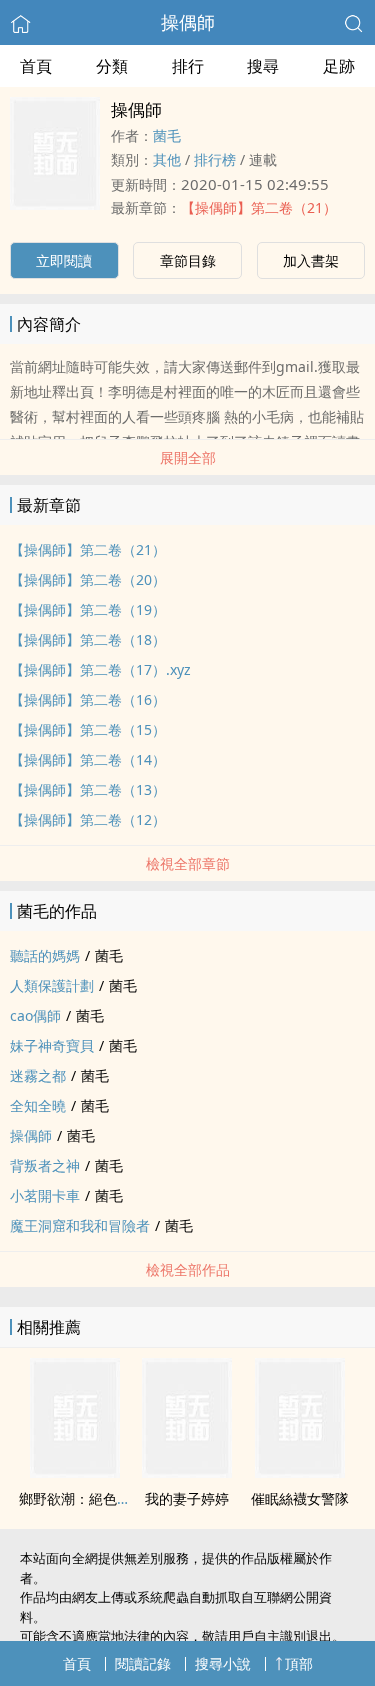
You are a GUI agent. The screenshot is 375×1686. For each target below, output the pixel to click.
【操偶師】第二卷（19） (88, 609)
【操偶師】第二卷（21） (259, 207)
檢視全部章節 (188, 863)
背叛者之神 (45, 1165)
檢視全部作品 (188, 1269)
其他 (167, 159)
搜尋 (263, 66)
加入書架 (311, 260)
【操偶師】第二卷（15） (88, 729)
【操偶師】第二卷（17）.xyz (100, 669)
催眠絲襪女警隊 (300, 1498)
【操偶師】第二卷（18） (88, 639)
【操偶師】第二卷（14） (88, 759)
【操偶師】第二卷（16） (88, 699)
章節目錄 (188, 260)
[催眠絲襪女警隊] (300, 1472)
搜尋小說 (223, 1663)
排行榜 (215, 159)
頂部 (299, 1663)
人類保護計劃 (52, 985)
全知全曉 (38, 1105)
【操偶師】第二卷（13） (88, 789)
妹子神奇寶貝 (52, 1045)
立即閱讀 (64, 260)
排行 (188, 66)
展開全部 (188, 457)
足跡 (339, 66)
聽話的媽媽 (45, 955)
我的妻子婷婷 (187, 1498)
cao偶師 (35, 1015)
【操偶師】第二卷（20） (88, 579)
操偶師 (188, 22)
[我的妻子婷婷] (187, 1472)
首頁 (36, 66)
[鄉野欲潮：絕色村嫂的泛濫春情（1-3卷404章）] (75, 1472)
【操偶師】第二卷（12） (88, 819)
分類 (112, 66)
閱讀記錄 (143, 1663)
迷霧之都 (38, 1075)
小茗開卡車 (45, 1195)
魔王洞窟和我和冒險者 (80, 1225)
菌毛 (167, 135)
